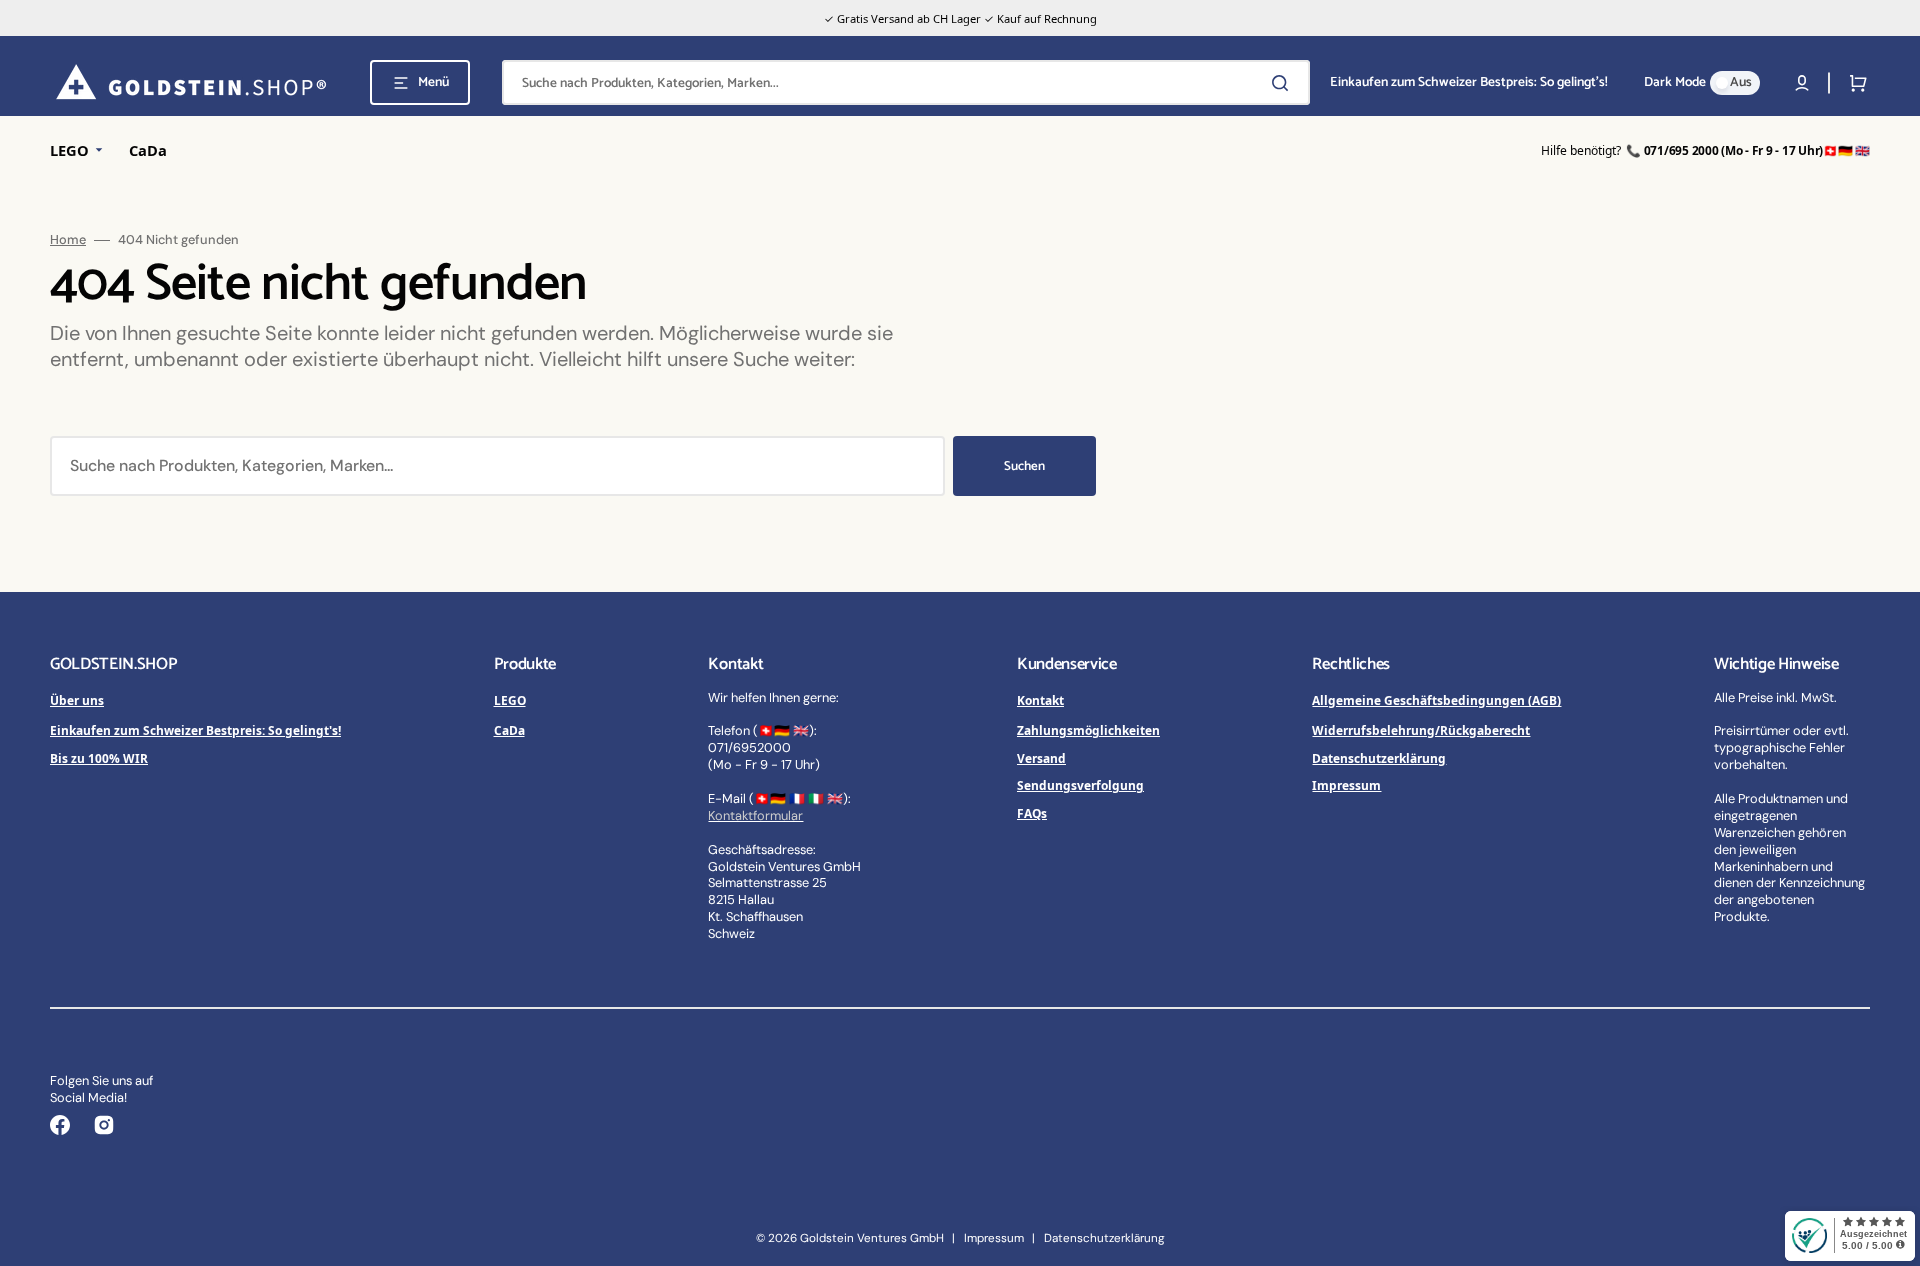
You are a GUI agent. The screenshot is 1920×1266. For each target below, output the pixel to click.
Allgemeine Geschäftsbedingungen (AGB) (1436, 700)
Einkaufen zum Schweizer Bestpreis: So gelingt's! (195, 730)
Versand (1041, 758)
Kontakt (1040, 700)
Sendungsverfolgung (1080, 785)
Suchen (1024, 466)
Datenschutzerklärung (1379, 758)
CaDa (509, 730)
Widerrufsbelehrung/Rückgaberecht (1421, 730)
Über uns (77, 700)
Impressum (1346, 785)
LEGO (510, 700)
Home (68, 240)
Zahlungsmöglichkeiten (1088, 730)
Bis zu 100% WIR (99, 758)
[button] (1802, 83)
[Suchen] (1284, 83)
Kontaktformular (755, 815)
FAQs (1032, 813)
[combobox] (906, 82)
